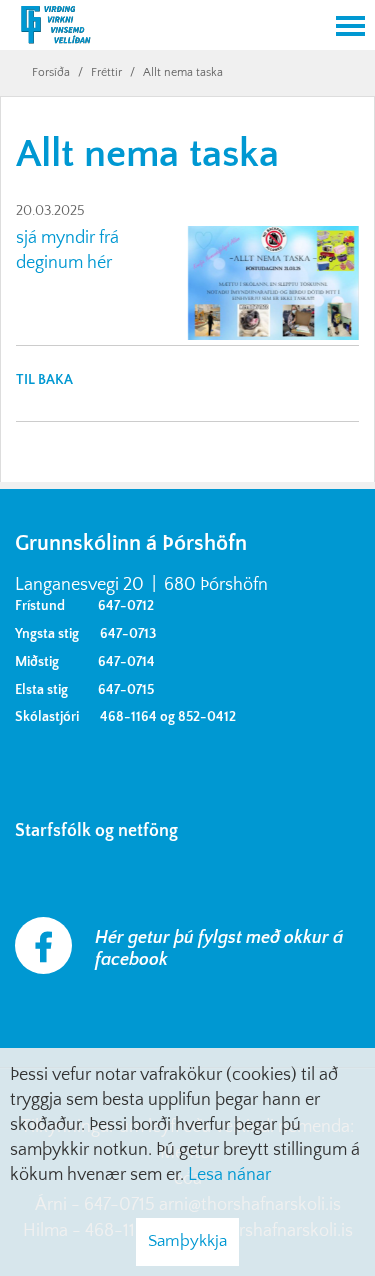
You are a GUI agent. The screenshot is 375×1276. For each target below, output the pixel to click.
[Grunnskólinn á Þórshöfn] (162, 27)
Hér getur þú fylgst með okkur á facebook (219, 949)
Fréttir (106, 72)
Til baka (44, 380)
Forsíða (51, 72)
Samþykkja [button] (187, 1241)
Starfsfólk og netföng (100, 831)
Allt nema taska (183, 72)
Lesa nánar (229, 1175)
